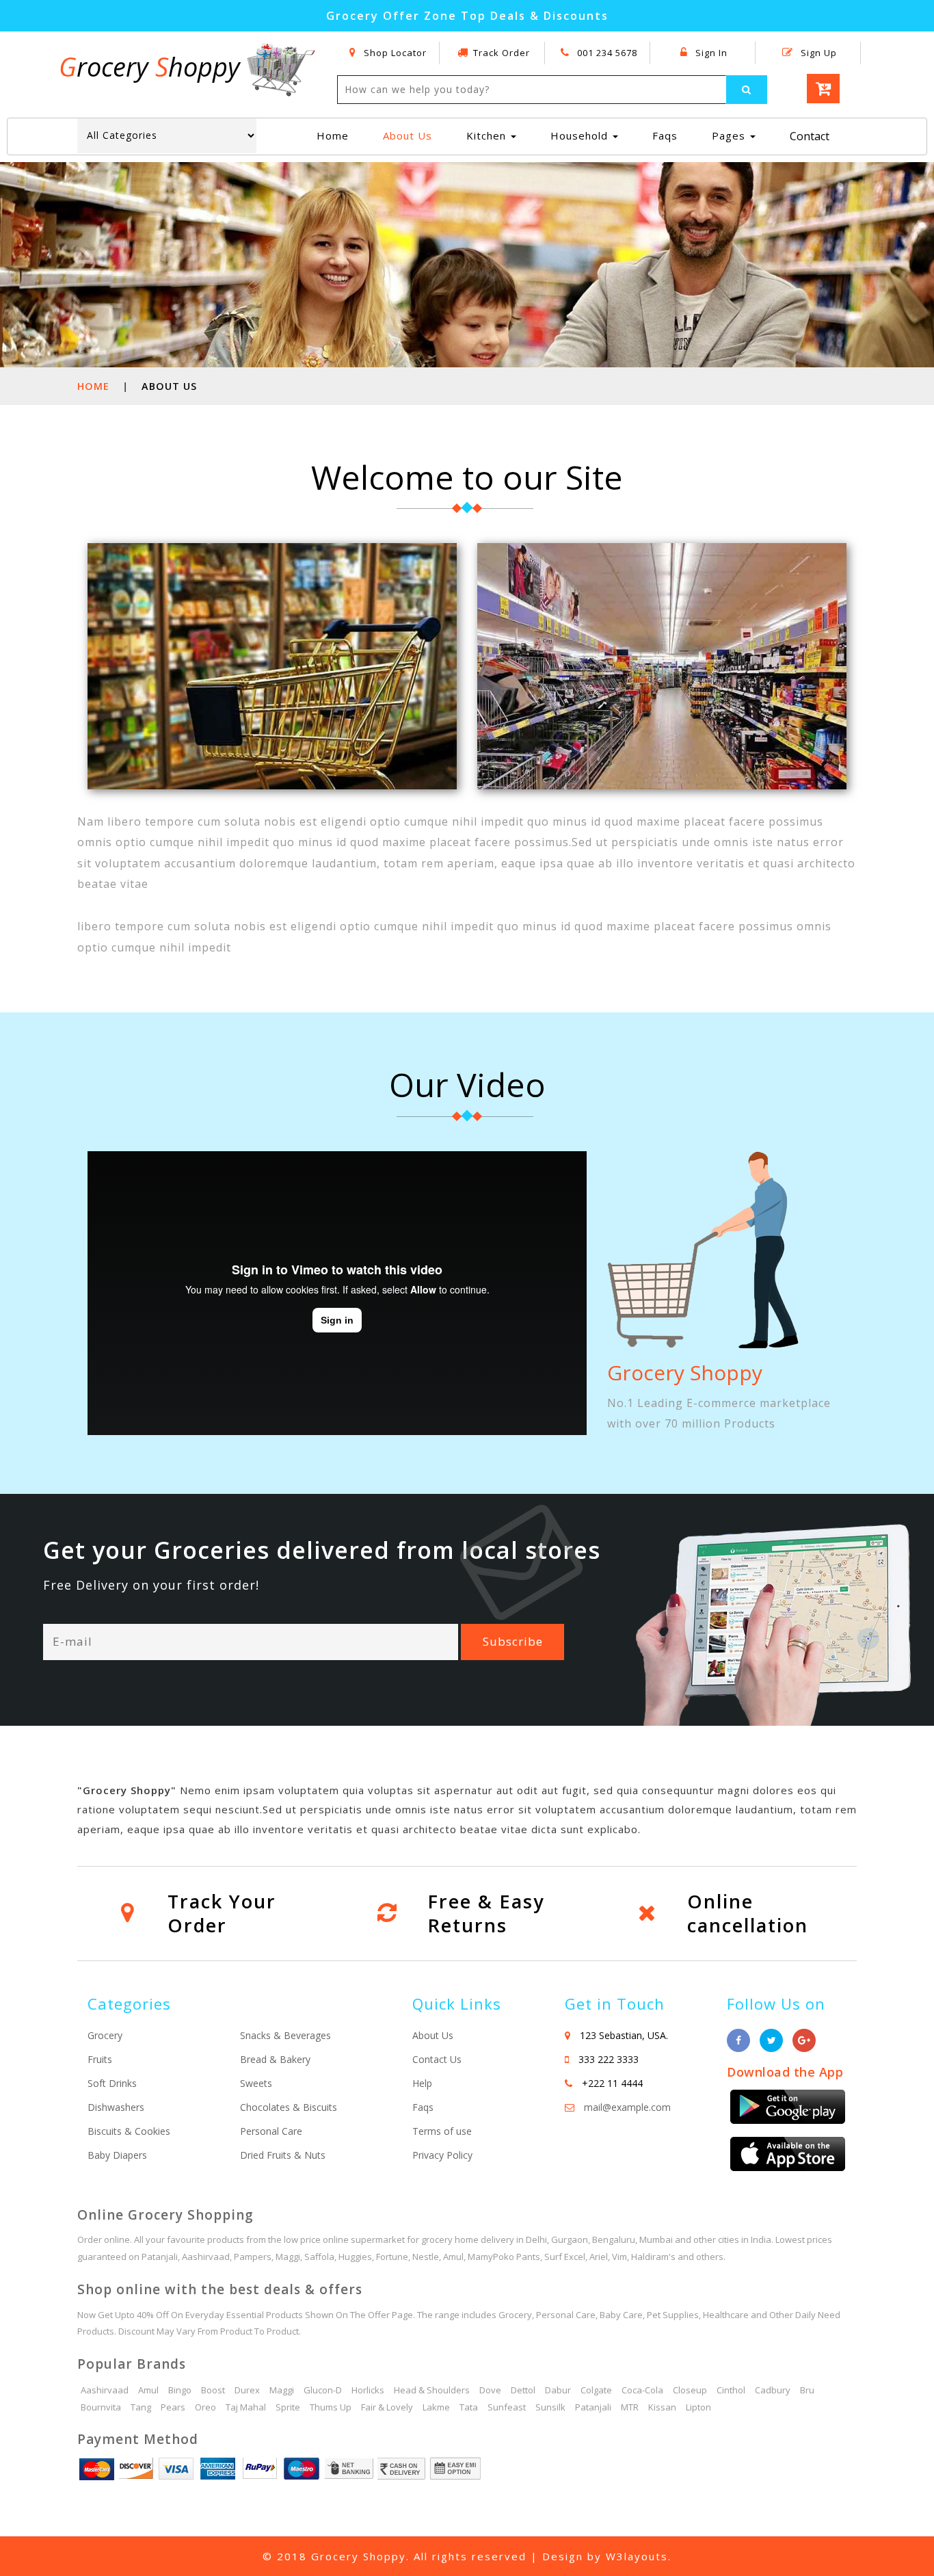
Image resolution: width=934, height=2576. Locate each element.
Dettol (523, 2390)
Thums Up (331, 2407)
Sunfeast (507, 2407)
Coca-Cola (642, 2390)
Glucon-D (323, 2390)
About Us (408, 135)
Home (338, 135)
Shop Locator (394, 53)
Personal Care (271, 2131)
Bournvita (101, 2407)
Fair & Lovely (387, 2407)
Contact (810, 136)
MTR (630, 2407)
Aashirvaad (105, 2390)
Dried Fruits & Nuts (283, 2155)
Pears (173, 2407)
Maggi (282, 2390)
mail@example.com (627, 2107)
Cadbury (773, 2390)
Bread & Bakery (275, 2059)
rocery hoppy (153, 66)
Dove (490, 2390)
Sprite (288, 2407)
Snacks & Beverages (285, 2035)
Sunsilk (550, 2407)
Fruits (100, 2059)
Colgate (596, 2390)
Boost (213, 2390)
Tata (469, 2407)
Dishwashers (116, 2107)
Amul (148, 2390)
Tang (141, 2407)
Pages (730, 135)
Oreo (205, 2407)
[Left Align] (747, 90)
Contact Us (437, 2059)
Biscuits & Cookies (129, 2131)
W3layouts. (639, 2556)
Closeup (690, 2390)
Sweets (256, 2083)
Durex (247, 2390)
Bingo (180, 2390)
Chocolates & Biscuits (289, 2107)
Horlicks (368, 2390)
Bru (807, 2390)
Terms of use (442, 2131)
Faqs (665, 135)
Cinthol (731, 2390)
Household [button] (581, 135)
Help (422, 2083)
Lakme (436, 2407)
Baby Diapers (117, 2155)
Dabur (558, 2390)
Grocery (105, 2035)
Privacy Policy (442, 2155)
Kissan (662, 2407)
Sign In (710, 53)
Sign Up (817, 53)
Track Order (502, 53)
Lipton (698, 2407)
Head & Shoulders (432, 2390)
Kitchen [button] (488, 135)
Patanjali (593, 2407)
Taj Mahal (246, 2407)
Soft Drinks (112, 2083)
